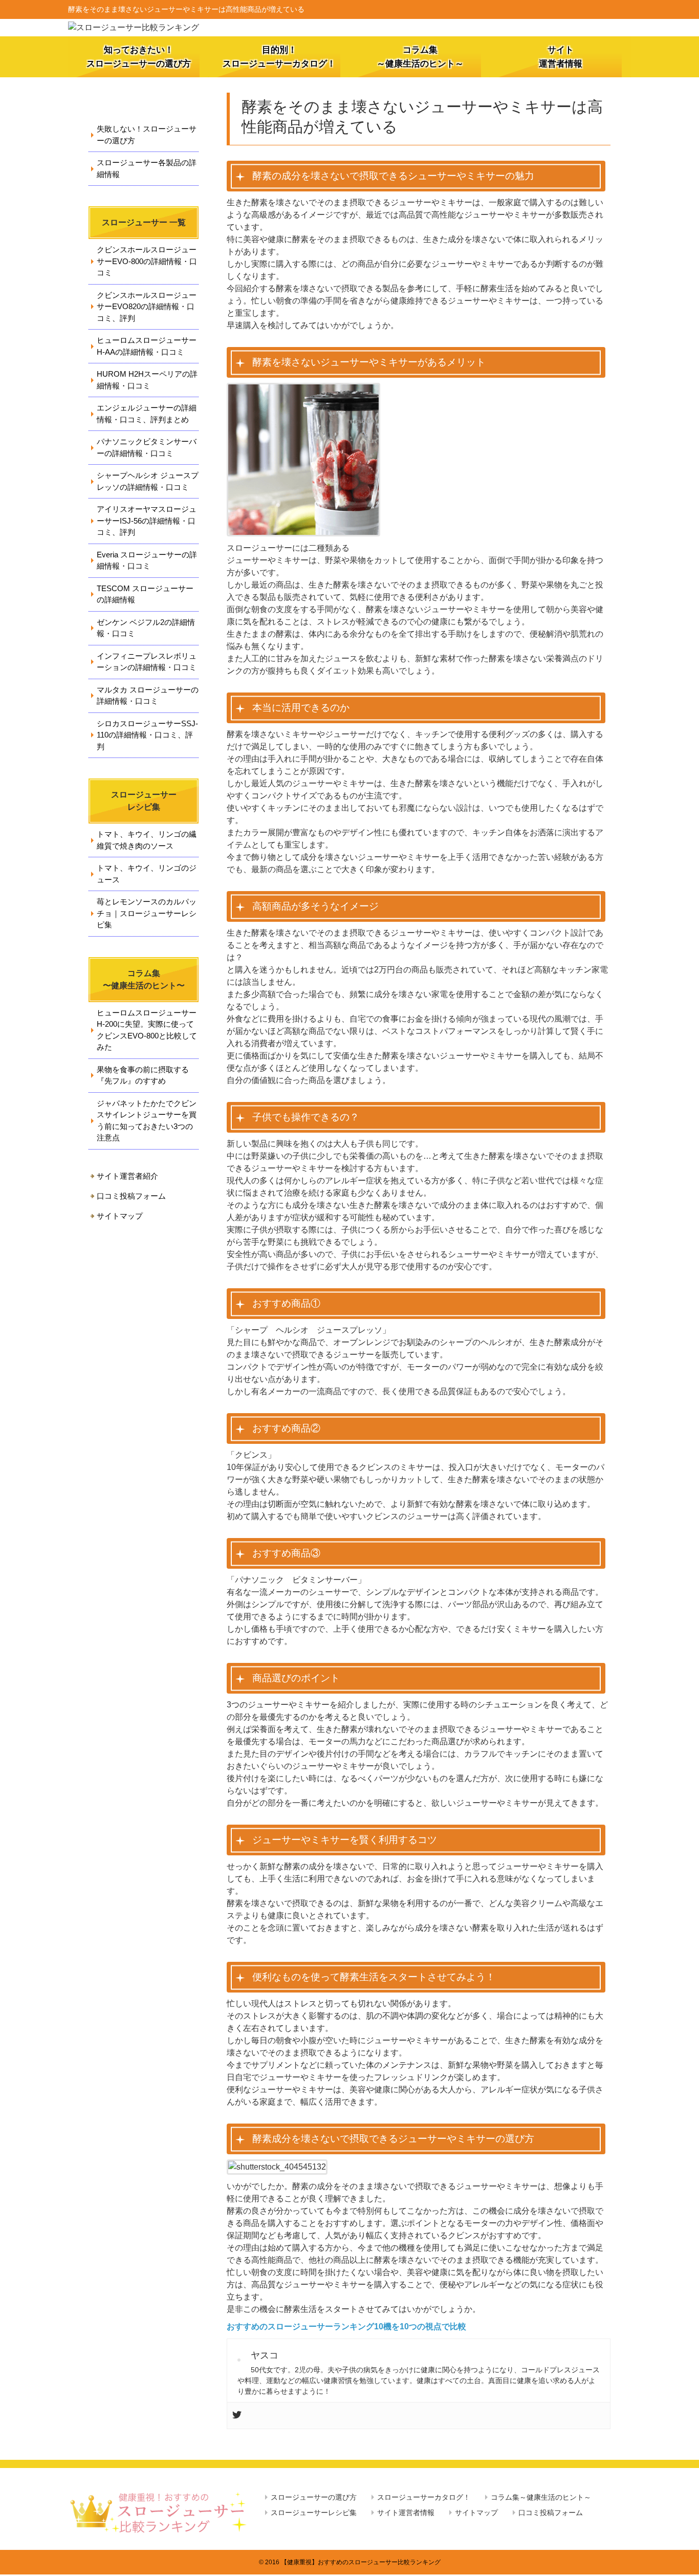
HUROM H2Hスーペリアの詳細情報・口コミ (147, 380)
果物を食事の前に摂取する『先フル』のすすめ (143, 1075)
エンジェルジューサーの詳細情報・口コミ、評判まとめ (147, 414)
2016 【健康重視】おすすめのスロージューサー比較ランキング (353, 2562)
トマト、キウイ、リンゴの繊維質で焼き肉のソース (147, 840)
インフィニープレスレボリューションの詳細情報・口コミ (147, 662)
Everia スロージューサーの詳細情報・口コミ (147, 560)
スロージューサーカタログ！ (424, 2497)
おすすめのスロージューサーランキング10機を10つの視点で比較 (346, 2326)
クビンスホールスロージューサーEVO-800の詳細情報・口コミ (147, 261)
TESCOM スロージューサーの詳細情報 (145, 594)
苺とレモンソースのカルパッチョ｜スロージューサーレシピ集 (147, 913)
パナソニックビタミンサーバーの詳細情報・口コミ (147, 447)
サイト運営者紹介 (127, 1176)
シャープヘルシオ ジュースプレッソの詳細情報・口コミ (148, 481)
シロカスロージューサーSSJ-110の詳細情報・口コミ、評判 (147, 735)
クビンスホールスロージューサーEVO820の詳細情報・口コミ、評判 (147, 307)
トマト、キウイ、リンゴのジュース (147, 874)
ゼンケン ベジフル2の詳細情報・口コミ (146, 628)
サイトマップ (120, 1216)
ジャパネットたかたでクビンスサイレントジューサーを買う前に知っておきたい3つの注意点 (147, 1121)
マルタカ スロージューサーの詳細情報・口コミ (148, 696)
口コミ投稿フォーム (131, 1196)
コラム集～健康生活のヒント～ (420, 57)
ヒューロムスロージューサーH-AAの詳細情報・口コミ (147, 346)
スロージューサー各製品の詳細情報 (147, 168)
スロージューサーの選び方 (314, 2497)
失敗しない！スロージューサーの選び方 (147, 135)
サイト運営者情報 (561, 57)
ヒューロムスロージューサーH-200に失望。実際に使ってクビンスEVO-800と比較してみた (147, 1030)
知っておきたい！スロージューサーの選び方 (139, 57)
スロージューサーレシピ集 (314, 2513)
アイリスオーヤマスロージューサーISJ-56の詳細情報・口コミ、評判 (147, 521)
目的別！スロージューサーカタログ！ (279, 57)
